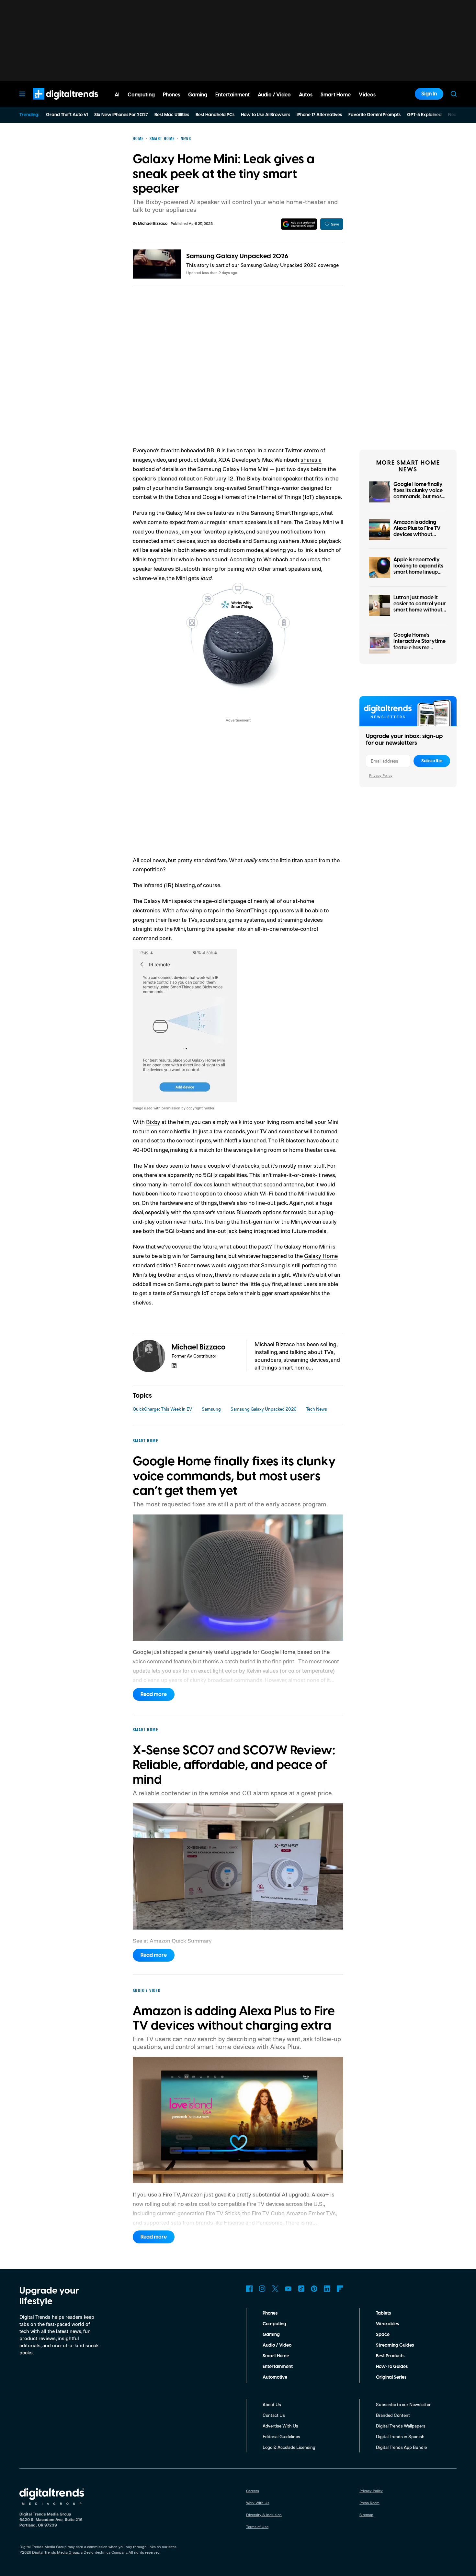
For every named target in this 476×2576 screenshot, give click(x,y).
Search (454, 94)
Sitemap (366, 2515)
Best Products (390, 2356)
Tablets (383, 2313)
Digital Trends (54, 103)
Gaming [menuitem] (198, 95)
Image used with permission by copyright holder (174, 1108)
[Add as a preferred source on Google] (299, 224)
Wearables (387, 2324)
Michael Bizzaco (153, 224)
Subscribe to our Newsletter (403, 2404)
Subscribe (432, 761)
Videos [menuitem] (367, 95)
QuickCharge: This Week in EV (162, 1409)
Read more (154, 1694)
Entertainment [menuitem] (232, 95)
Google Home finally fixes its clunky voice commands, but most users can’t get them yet (419, 497)
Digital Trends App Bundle (401, 2447)
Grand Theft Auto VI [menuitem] (67, 115)
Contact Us (274, 2415)
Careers (253, 2491)
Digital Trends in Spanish (400, 2436)
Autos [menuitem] (306, 95)
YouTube (288, 2289)
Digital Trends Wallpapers (401, 2426)
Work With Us (258, 2503)
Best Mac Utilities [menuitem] (172, 115)
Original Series (391, 2377)
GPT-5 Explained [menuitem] (424, 115)
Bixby (153, 1122)
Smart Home (276, 2356)
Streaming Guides (395, 2345)
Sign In (429, 94)
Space (383, 2335)
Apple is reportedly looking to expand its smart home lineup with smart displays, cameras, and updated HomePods (418, 575)
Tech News (317, 1409)
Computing (274, 2324)
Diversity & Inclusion (264, 2515)
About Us (272, 2404)
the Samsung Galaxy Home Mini (228, 469)
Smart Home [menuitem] (336, 95)
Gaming (271, 2335)
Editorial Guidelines (281, 2436)
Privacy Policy (381, 775)
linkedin (174, 1366)
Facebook (249, 2289)
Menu (22, 94)
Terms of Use (257, 2527)
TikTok (301, 2289)
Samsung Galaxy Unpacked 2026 (237, 256)
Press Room (369, 2503)
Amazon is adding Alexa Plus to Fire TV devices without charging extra (417, 532)
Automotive (275, 2377)
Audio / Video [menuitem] (274, 95)
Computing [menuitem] (141, 95)
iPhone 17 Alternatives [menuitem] (319, 115)
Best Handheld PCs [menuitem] (215, 115)
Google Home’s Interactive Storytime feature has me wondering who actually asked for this (420, 648)
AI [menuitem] (117, 95)
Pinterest (314, 2289)
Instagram (262, 2289)
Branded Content (393, 2415)
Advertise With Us (280, 2426)
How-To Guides (392, 2367)
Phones (270, 2313)
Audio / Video (277, 2345)
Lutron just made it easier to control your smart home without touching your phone (420, 607)
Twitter (275, 2289)
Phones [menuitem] (171, 95)
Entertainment (278, 2367)
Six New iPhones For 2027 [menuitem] (121, 115)
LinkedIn (327, 2289)
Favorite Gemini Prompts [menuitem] (374, 115)
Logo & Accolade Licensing (289, 2447)
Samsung (211, 1409)
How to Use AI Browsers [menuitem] (266, 115)
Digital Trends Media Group (56, 2552)
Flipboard (340, 2289)
